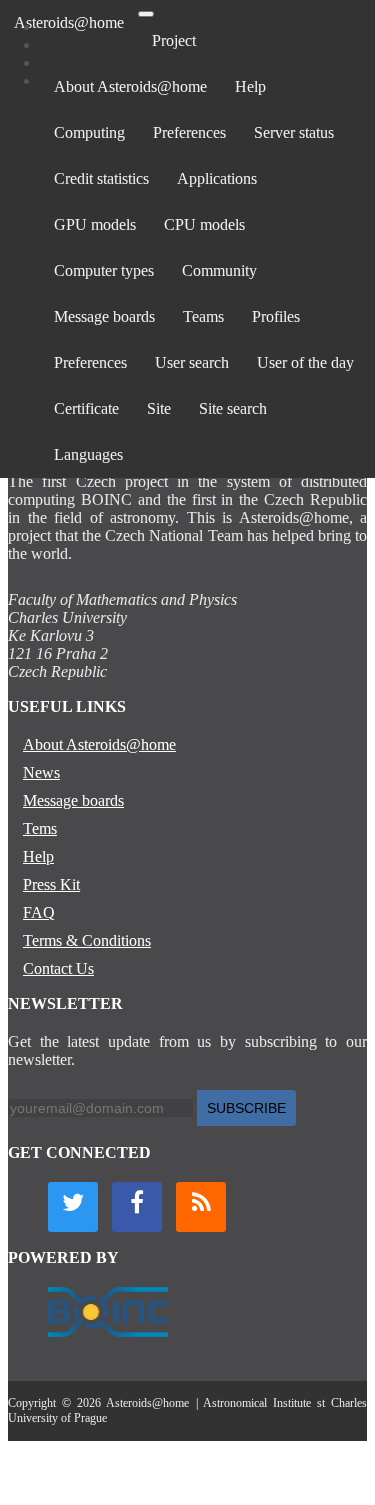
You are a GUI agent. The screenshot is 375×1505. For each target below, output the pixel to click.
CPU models (204, 224)
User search (192, 362)
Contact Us (58, 968)
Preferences (189, 132)
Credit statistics (101, 178)
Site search (233, 408)
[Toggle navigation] (146, 14)
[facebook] (137, 1207)
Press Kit (51, 884)
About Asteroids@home (130, 86)
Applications (217, 178)
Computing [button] (89, 132)
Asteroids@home (69, 22)
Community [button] (219, 270)
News (41, 772)
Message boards (104, 316)
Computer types (104, 270)
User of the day (305, 362)
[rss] (201, 1207)
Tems (40, 828)
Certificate (86, 408)
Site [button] (159, 408)
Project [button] (174, 40)
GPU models (95, 224)
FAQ (39, 912)
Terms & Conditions (87, 940)
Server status (294, 132)
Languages (88, 454)
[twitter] (73, 1207)
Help (250, 86)
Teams (203, 316)
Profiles (276, 316)
